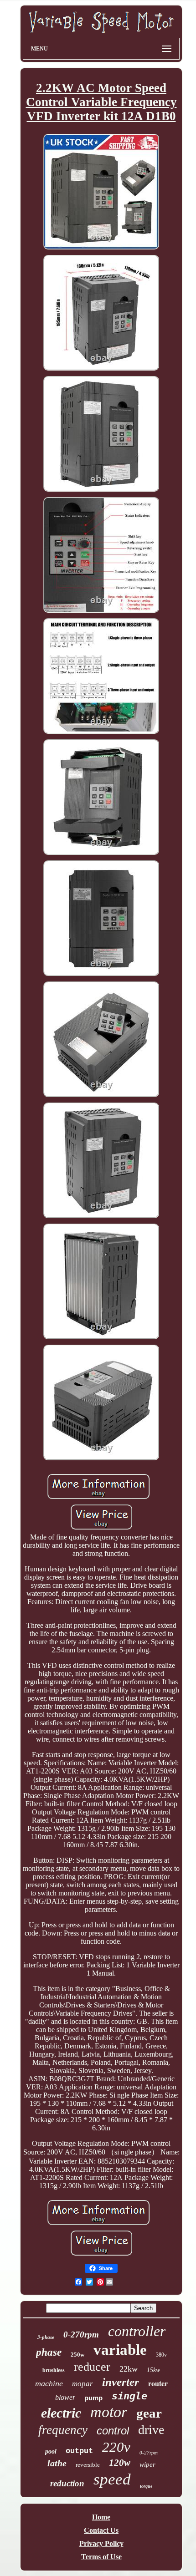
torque (146, 2486)
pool (51, 2452)
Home (101, 2517)
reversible (88, 2465)
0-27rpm (149, 2453)
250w (77, 2355)
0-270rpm (81, 2335)
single (129, 2396)
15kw (153, 2370)
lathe (57, 2463)
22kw (129, 2369)
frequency (63, 2430)
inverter (121, 2382)
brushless (54, 2370)
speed (112, 2479)
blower (65, 2397)
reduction (67, 2483)
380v (161, 2355)
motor (109, 2412)
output (79, 2451)
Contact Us (101, 2530)
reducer (92, 2367)
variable (120, 2350)
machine (49, 2383)
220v (116, 2447)
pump (93, 2398)
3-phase (46, 2337)
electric (61, 2413)
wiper (147, 2464)
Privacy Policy (101, 2543)
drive (151, 2430)
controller (137, 2331)
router (158, 2383)
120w (120, 2463)
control (113, 2431)
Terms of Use (101, 2557)
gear (149, 2413)
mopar (83, 2384)
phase (49, 2352)
